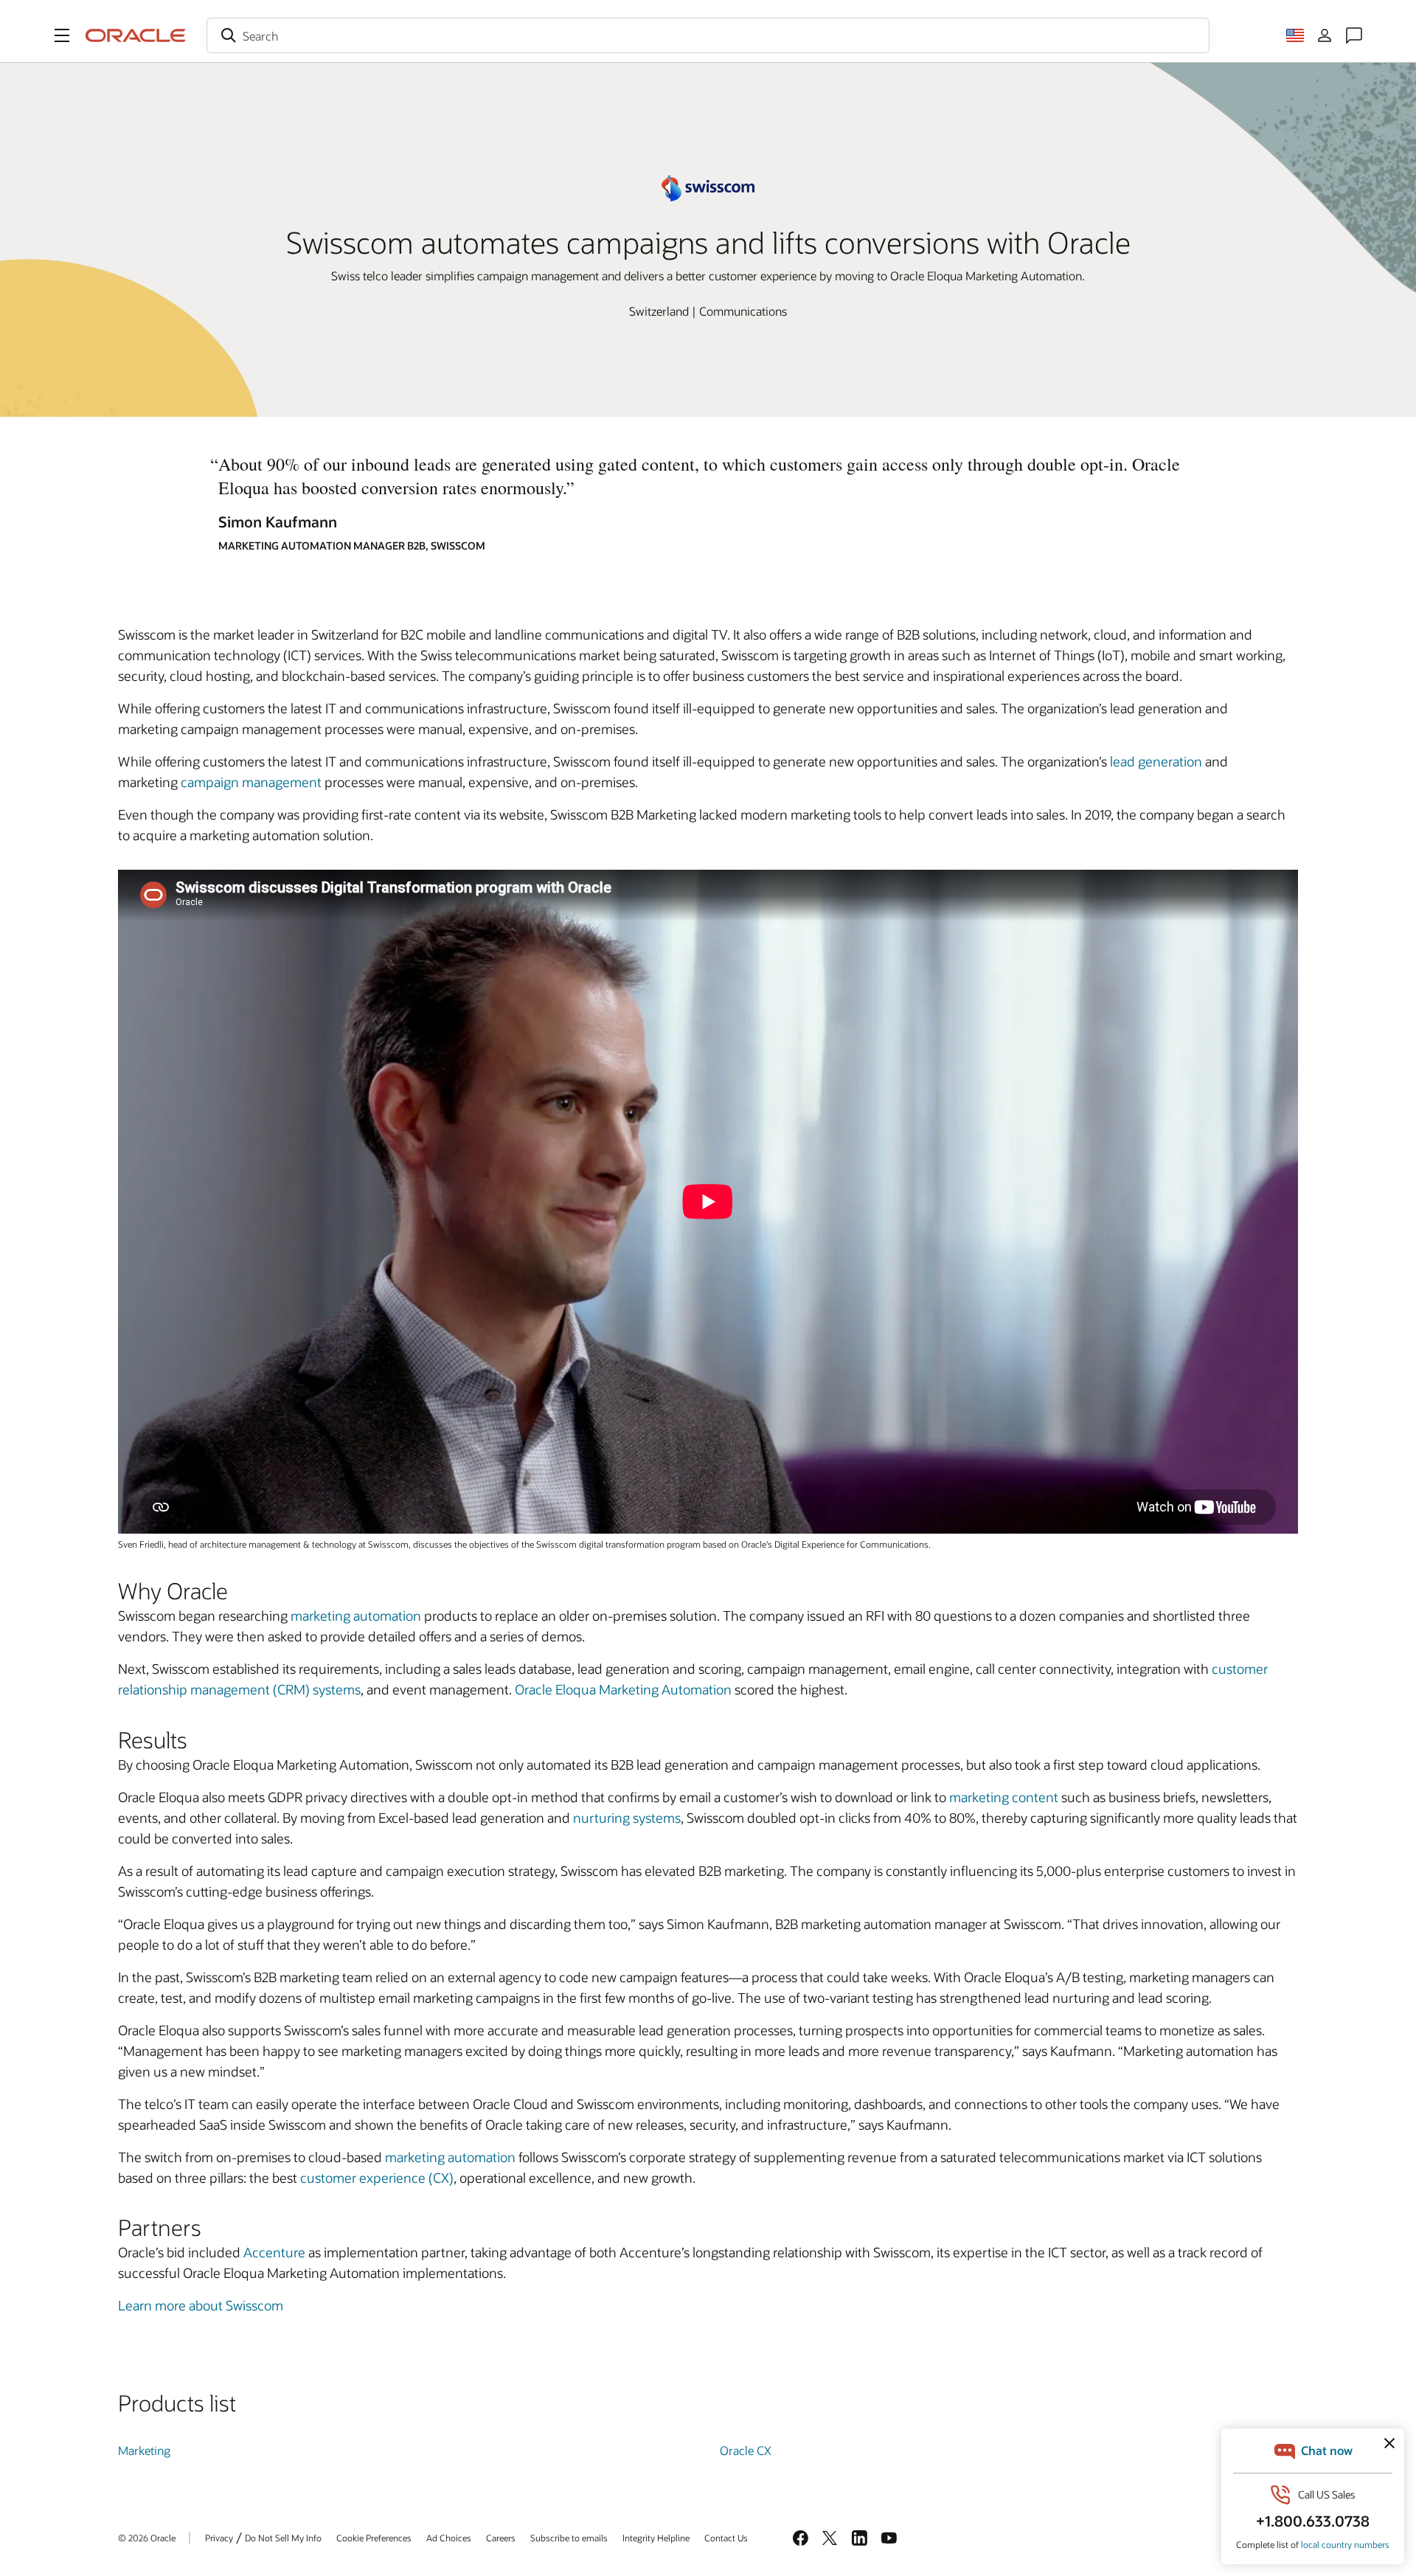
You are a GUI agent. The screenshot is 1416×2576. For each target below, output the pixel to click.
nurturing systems (627, 1818)
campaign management (251, 782)
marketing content (1004, 1797)
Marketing (144, 2450)
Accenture (274, 2252)
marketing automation (356, 1616)
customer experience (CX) (377, 2178)
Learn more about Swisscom (201, 2305)
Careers (501, 2538)
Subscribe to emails (569, 2538)
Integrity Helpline (656, 2538)
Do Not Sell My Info (283, 2538)
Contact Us (726, 2538)
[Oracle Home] (136, 35)
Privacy (219, 2538)
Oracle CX (746, 2450)
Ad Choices (449, 2538)
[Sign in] (1325, 35)
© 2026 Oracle (147, 2538)
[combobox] (708, 35)
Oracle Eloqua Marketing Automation (623, 1689)
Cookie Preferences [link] (374, 2538)
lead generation (1156, 761)
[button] (62, 35)
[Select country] (1295, 35)
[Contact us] (1354, 35)
